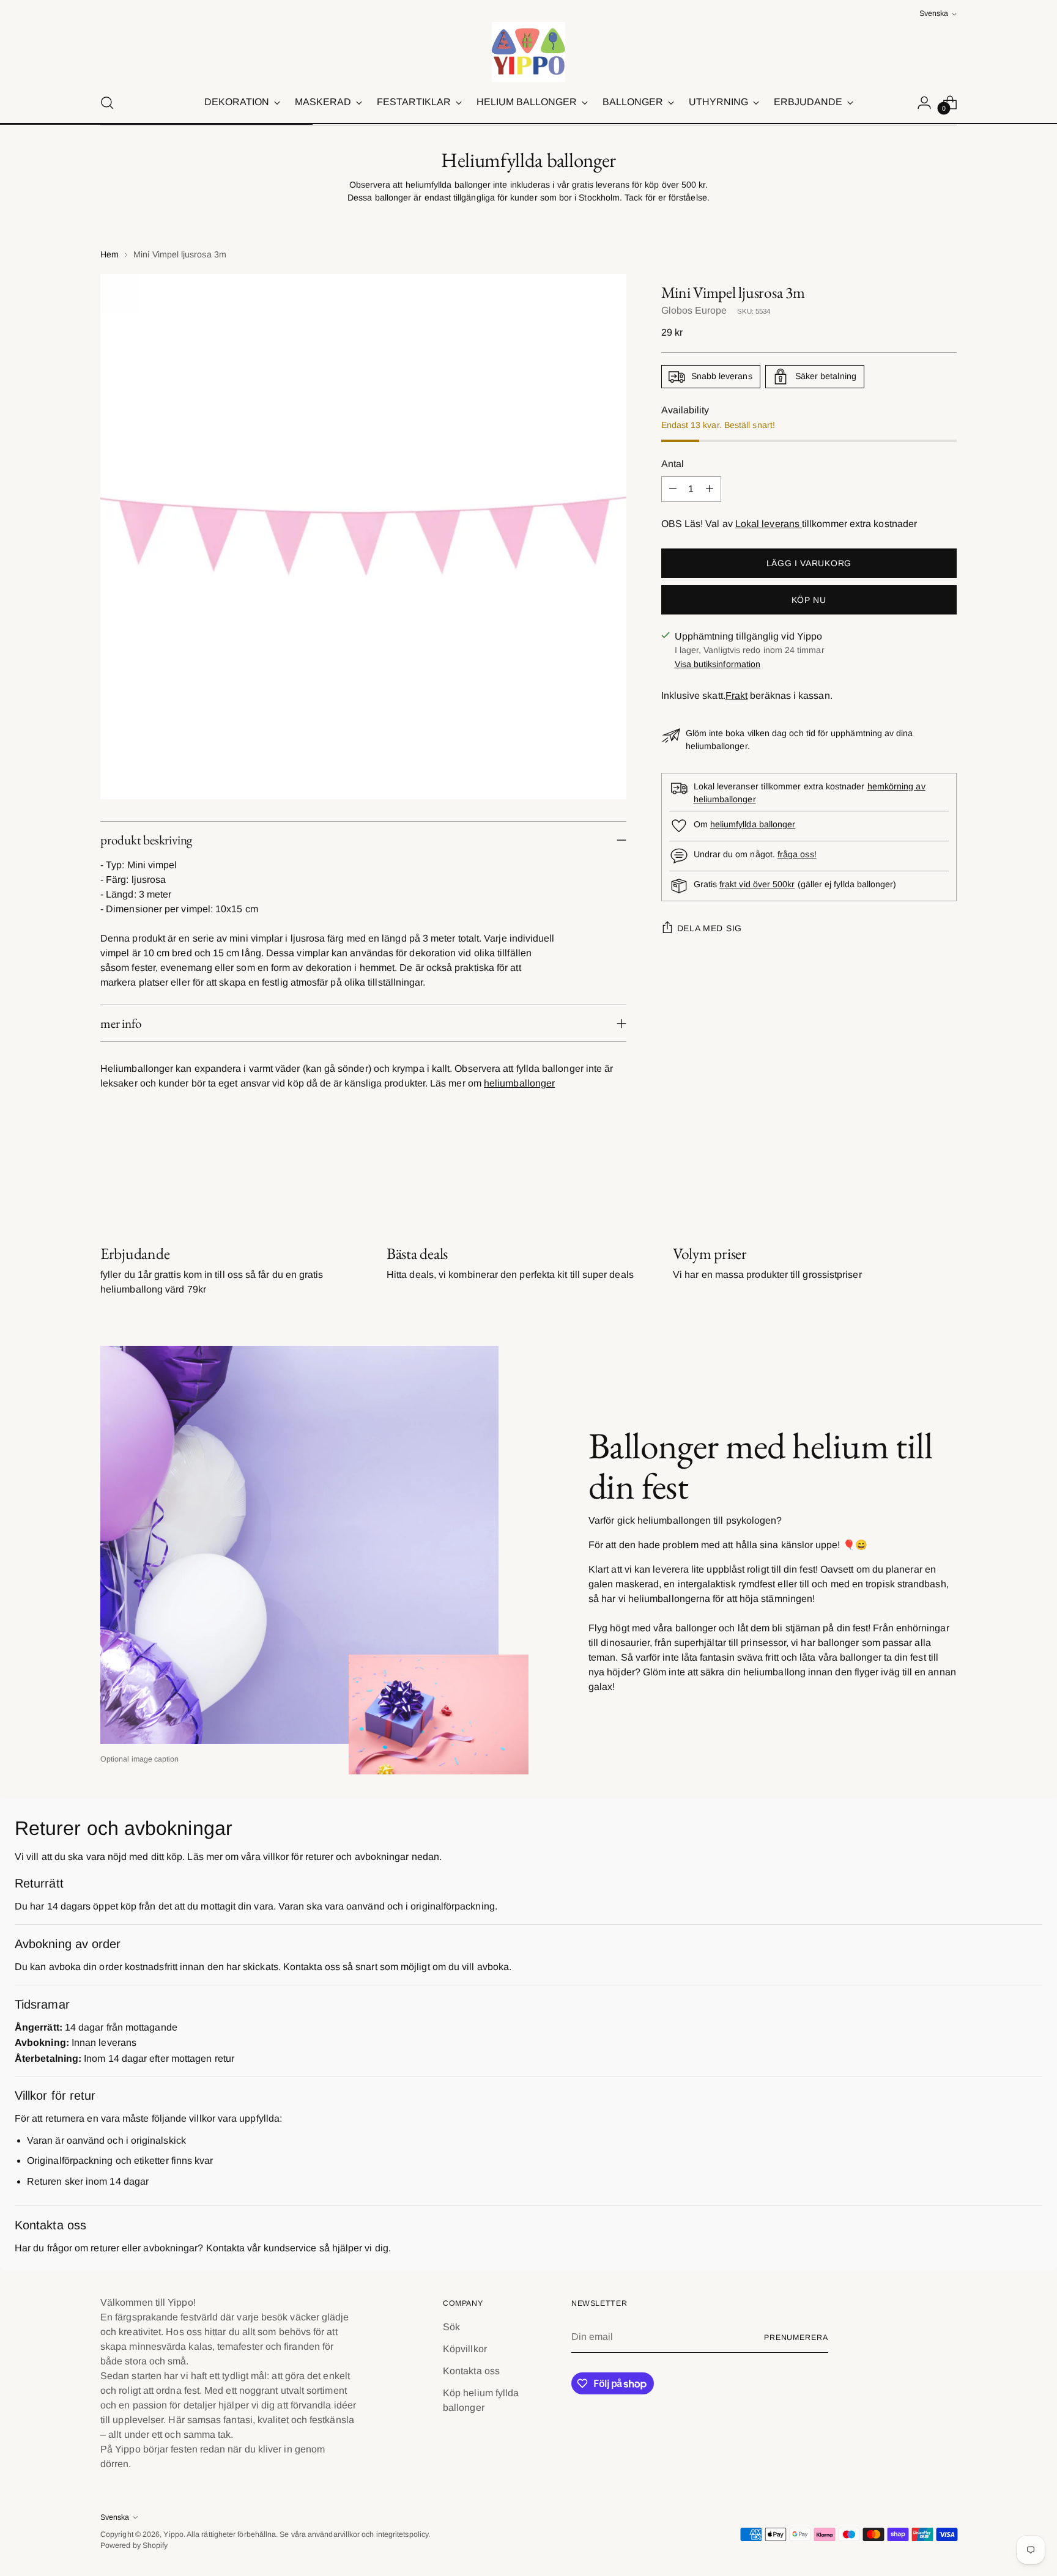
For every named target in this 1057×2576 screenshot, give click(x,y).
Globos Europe (694, 310)
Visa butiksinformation (718, 664)
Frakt (736, 696)
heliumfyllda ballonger (753, 824)
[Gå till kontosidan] (924, 103)
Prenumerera (796, 2338)
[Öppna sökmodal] (107, 103)
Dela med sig (710, 928)
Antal (673, 464)
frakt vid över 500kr (757, 884)
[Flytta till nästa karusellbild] (946, 1178)
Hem (109, 254)
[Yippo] (528, 52)
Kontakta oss (471, 2371)
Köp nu (809, 600)
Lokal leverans (769, 524)
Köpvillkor (465, 2349)
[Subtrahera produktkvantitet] (673, 489)
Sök (451, 2327)
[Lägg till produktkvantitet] (710, 489)
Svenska (934, 13)
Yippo (173, 2534)
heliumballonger (519, 1083)
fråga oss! (797, 854)
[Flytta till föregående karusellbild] (918, 1179)
